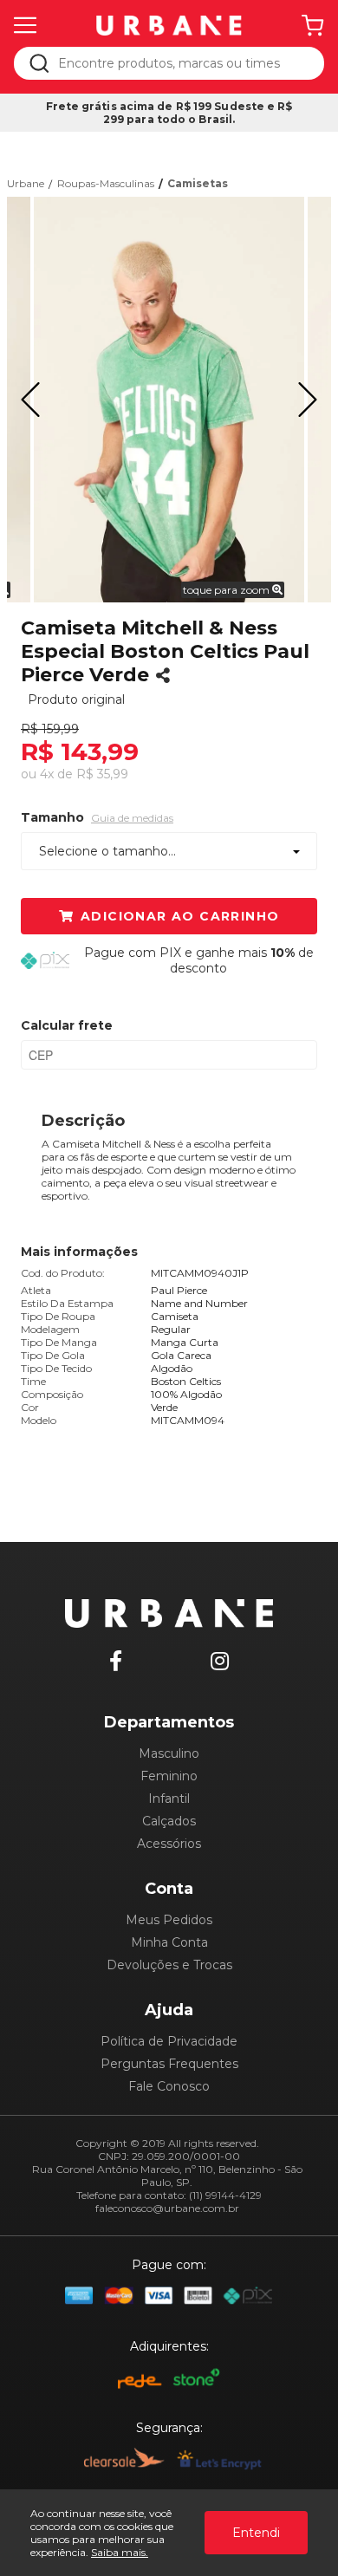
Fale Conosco (169, 2086)
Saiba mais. (120, 2552)
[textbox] (181, 63)
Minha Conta (169, 1942)
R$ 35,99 (102, 774)
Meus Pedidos (169, 1920)
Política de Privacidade (169, 2041)
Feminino (169, 1776)
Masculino (169, 1753)
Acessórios (169, 1844)
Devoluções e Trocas (169, 1965)
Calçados (169, 1821)
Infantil (169, 1799)
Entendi (256, 2533)
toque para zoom (227, 590)
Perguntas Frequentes (169, 2064)
